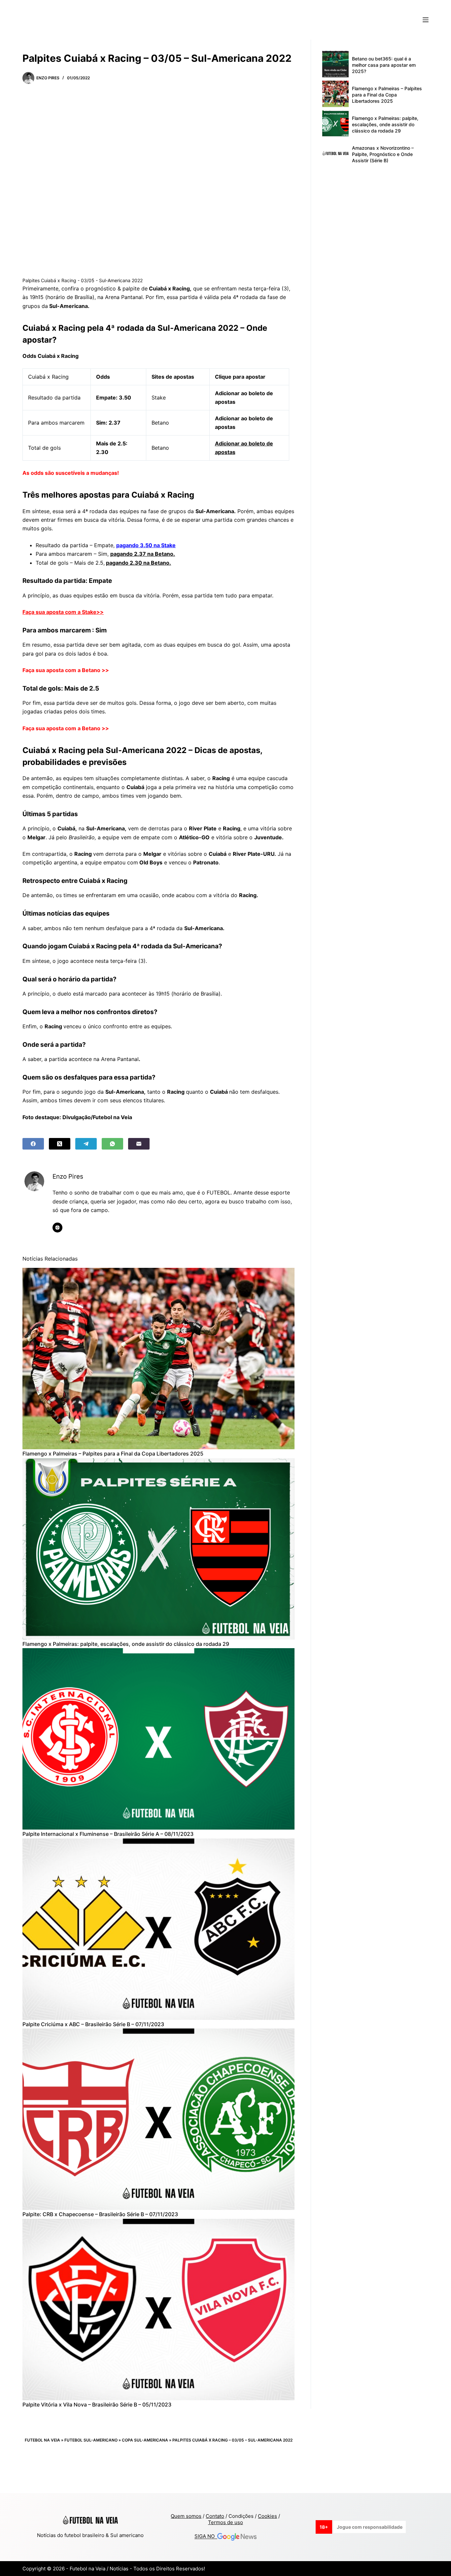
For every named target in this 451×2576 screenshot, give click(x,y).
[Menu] (426, 20)
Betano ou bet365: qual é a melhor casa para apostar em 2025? (384, 65)
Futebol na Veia (42, 2440)
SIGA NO (206, 2537)
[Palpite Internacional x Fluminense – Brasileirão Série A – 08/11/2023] (158, 1739)
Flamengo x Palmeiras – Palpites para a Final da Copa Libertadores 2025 (113, 1454)
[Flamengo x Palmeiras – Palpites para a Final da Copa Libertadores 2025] (158, 1359)
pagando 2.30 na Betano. (139, 563)
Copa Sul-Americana (145, 2440)
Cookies (267, 2516)
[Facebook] (33, 1144)
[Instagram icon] (57, 1228)
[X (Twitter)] (60, 1144)
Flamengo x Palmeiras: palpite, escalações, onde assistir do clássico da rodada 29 (126, 1644)
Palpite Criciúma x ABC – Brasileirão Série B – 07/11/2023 (93, 2024)
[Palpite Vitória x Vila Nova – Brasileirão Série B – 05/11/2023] (158, 2310)
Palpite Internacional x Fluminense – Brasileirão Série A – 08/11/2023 (108, 1834)
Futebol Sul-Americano (91, 2440)
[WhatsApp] (112, 1144)
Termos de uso (225, 2522)
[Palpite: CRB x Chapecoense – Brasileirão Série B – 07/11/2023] (158, 2119)
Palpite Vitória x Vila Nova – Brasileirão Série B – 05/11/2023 (97, 2405)
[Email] (139, 1144)
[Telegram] (86, 1144)
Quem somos (186, 2516)
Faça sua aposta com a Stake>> (63, 612)
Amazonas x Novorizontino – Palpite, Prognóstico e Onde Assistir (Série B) (383, 154)
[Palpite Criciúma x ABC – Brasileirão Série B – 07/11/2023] (158, 1929)
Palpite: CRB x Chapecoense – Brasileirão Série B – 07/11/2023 (100, 2214)
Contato (215, 2516)
